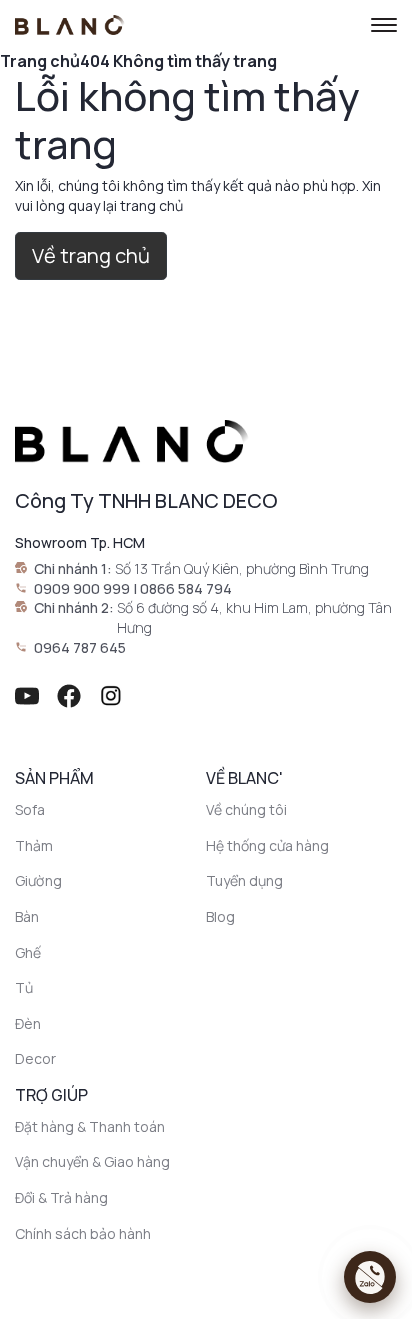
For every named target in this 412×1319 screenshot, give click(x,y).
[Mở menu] (384, 25)
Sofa (30, 809)
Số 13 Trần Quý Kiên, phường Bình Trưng (242, 568)
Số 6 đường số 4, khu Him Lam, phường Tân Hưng (254, 617)
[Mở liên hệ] (370, 1277)
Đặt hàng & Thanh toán (90, 1126)
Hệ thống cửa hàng (267, 845)
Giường (38, 880)
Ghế (28, 952)
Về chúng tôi (246, 809)
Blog (220, 916)
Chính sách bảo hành (83, 1233)
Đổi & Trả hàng (61, 1197)
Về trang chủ (91, 255)
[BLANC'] (70, 25)
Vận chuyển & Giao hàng (92, 1161)
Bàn (27, 916)
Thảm (34, 845)
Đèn (28, 1023)
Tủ (24, 987)
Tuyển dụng (244, 880)
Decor (35, 1058)
